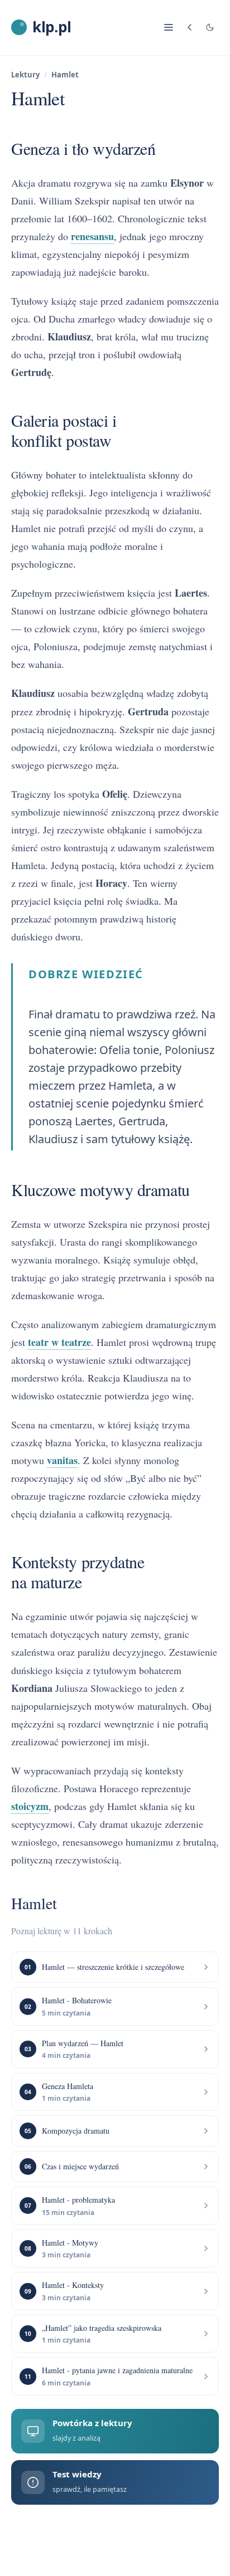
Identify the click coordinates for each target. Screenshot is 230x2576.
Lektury (25, 75)
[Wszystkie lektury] (190, 27)
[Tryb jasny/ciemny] (210, 27)
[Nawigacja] (169, 27)
